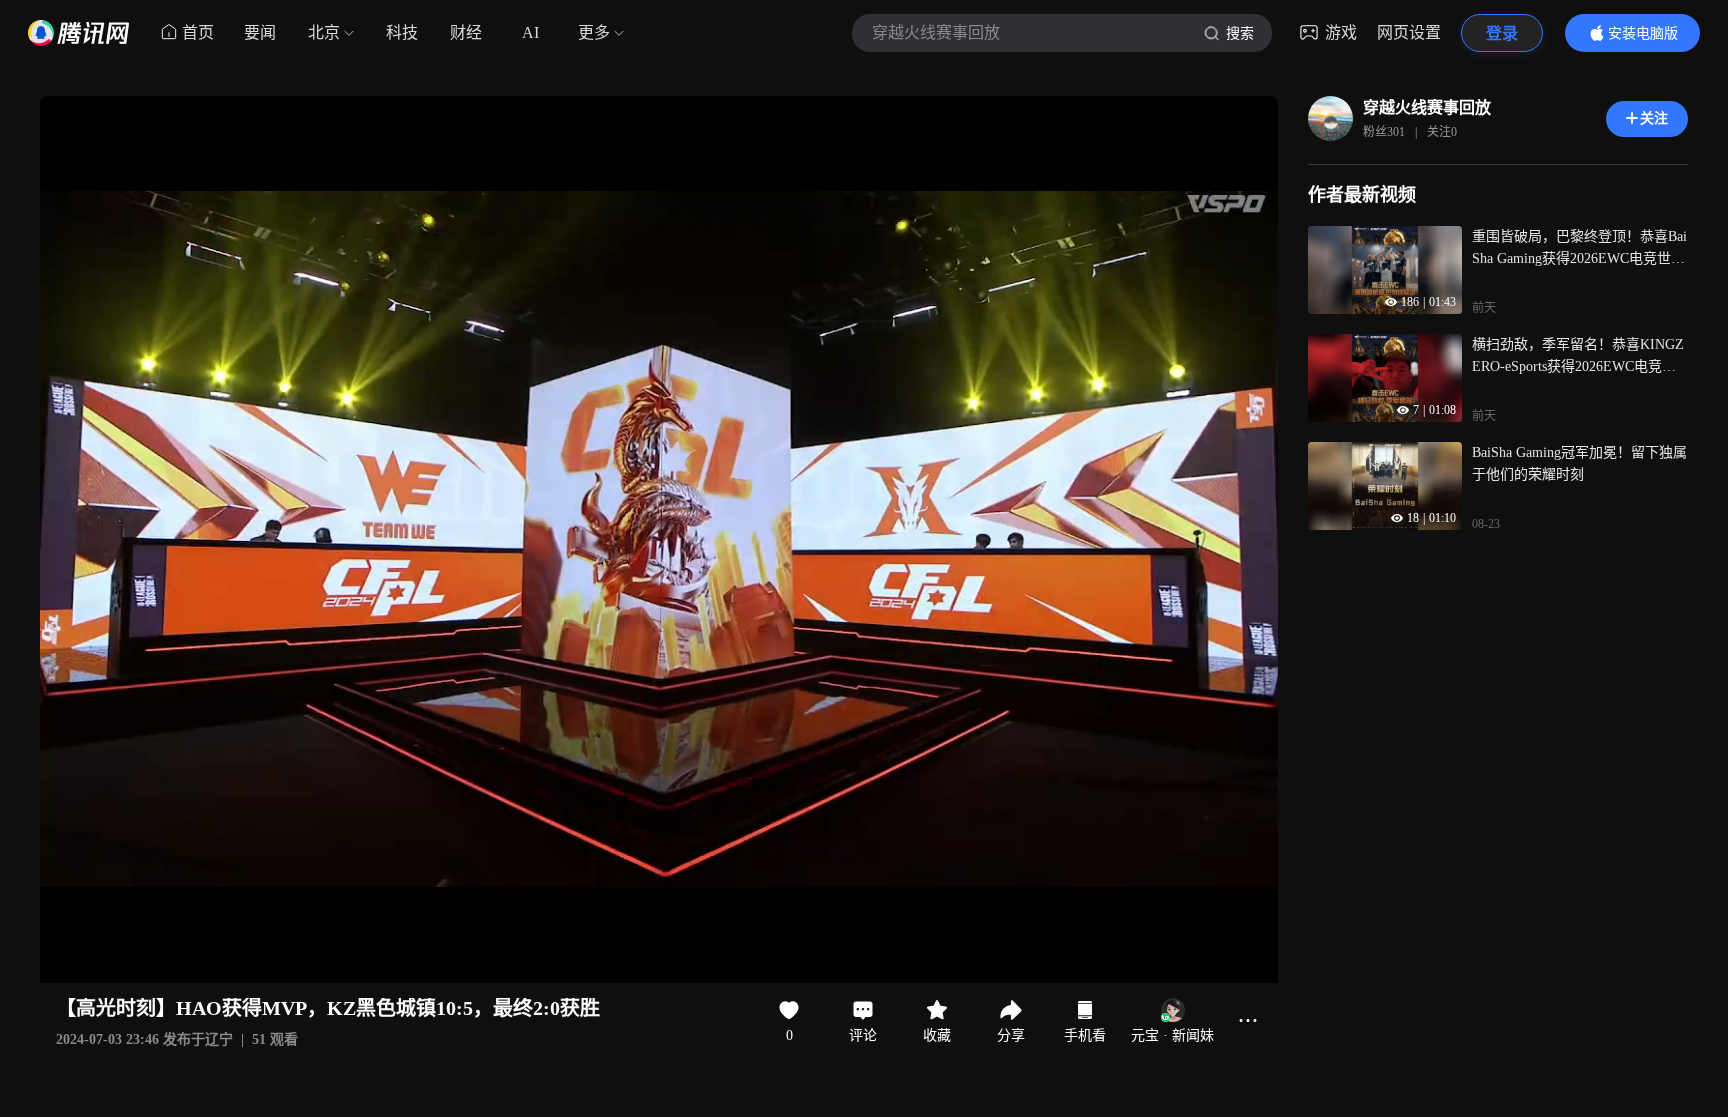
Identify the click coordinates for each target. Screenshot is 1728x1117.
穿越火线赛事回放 (1427, 107)
